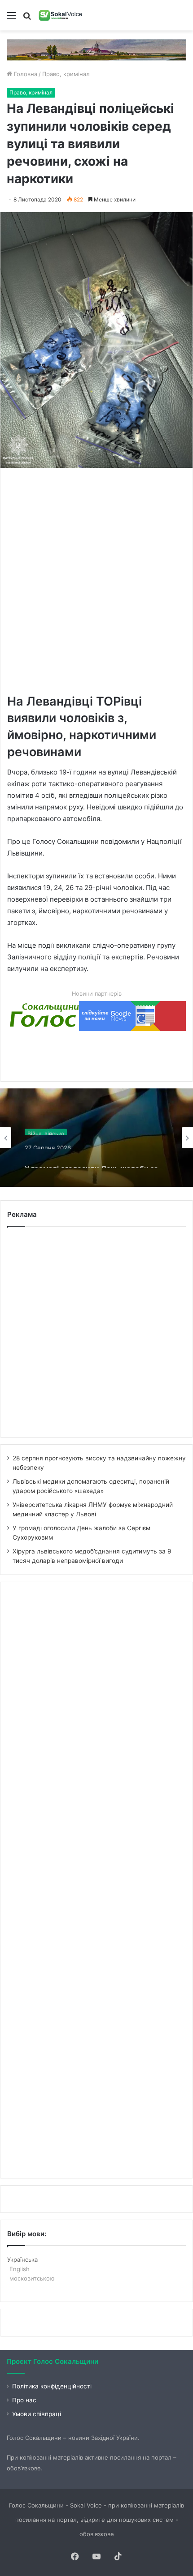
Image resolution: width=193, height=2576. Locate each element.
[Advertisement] (96, 580)
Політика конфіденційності (52, 2386)
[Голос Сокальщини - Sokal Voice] (61, 15)
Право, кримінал (66, 74)
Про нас (24, 2400)
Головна (25, 74)
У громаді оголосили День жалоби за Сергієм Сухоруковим (91, 1160)
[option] (96, 1138)
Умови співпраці (37, 2414)
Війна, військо (46, 1129)
